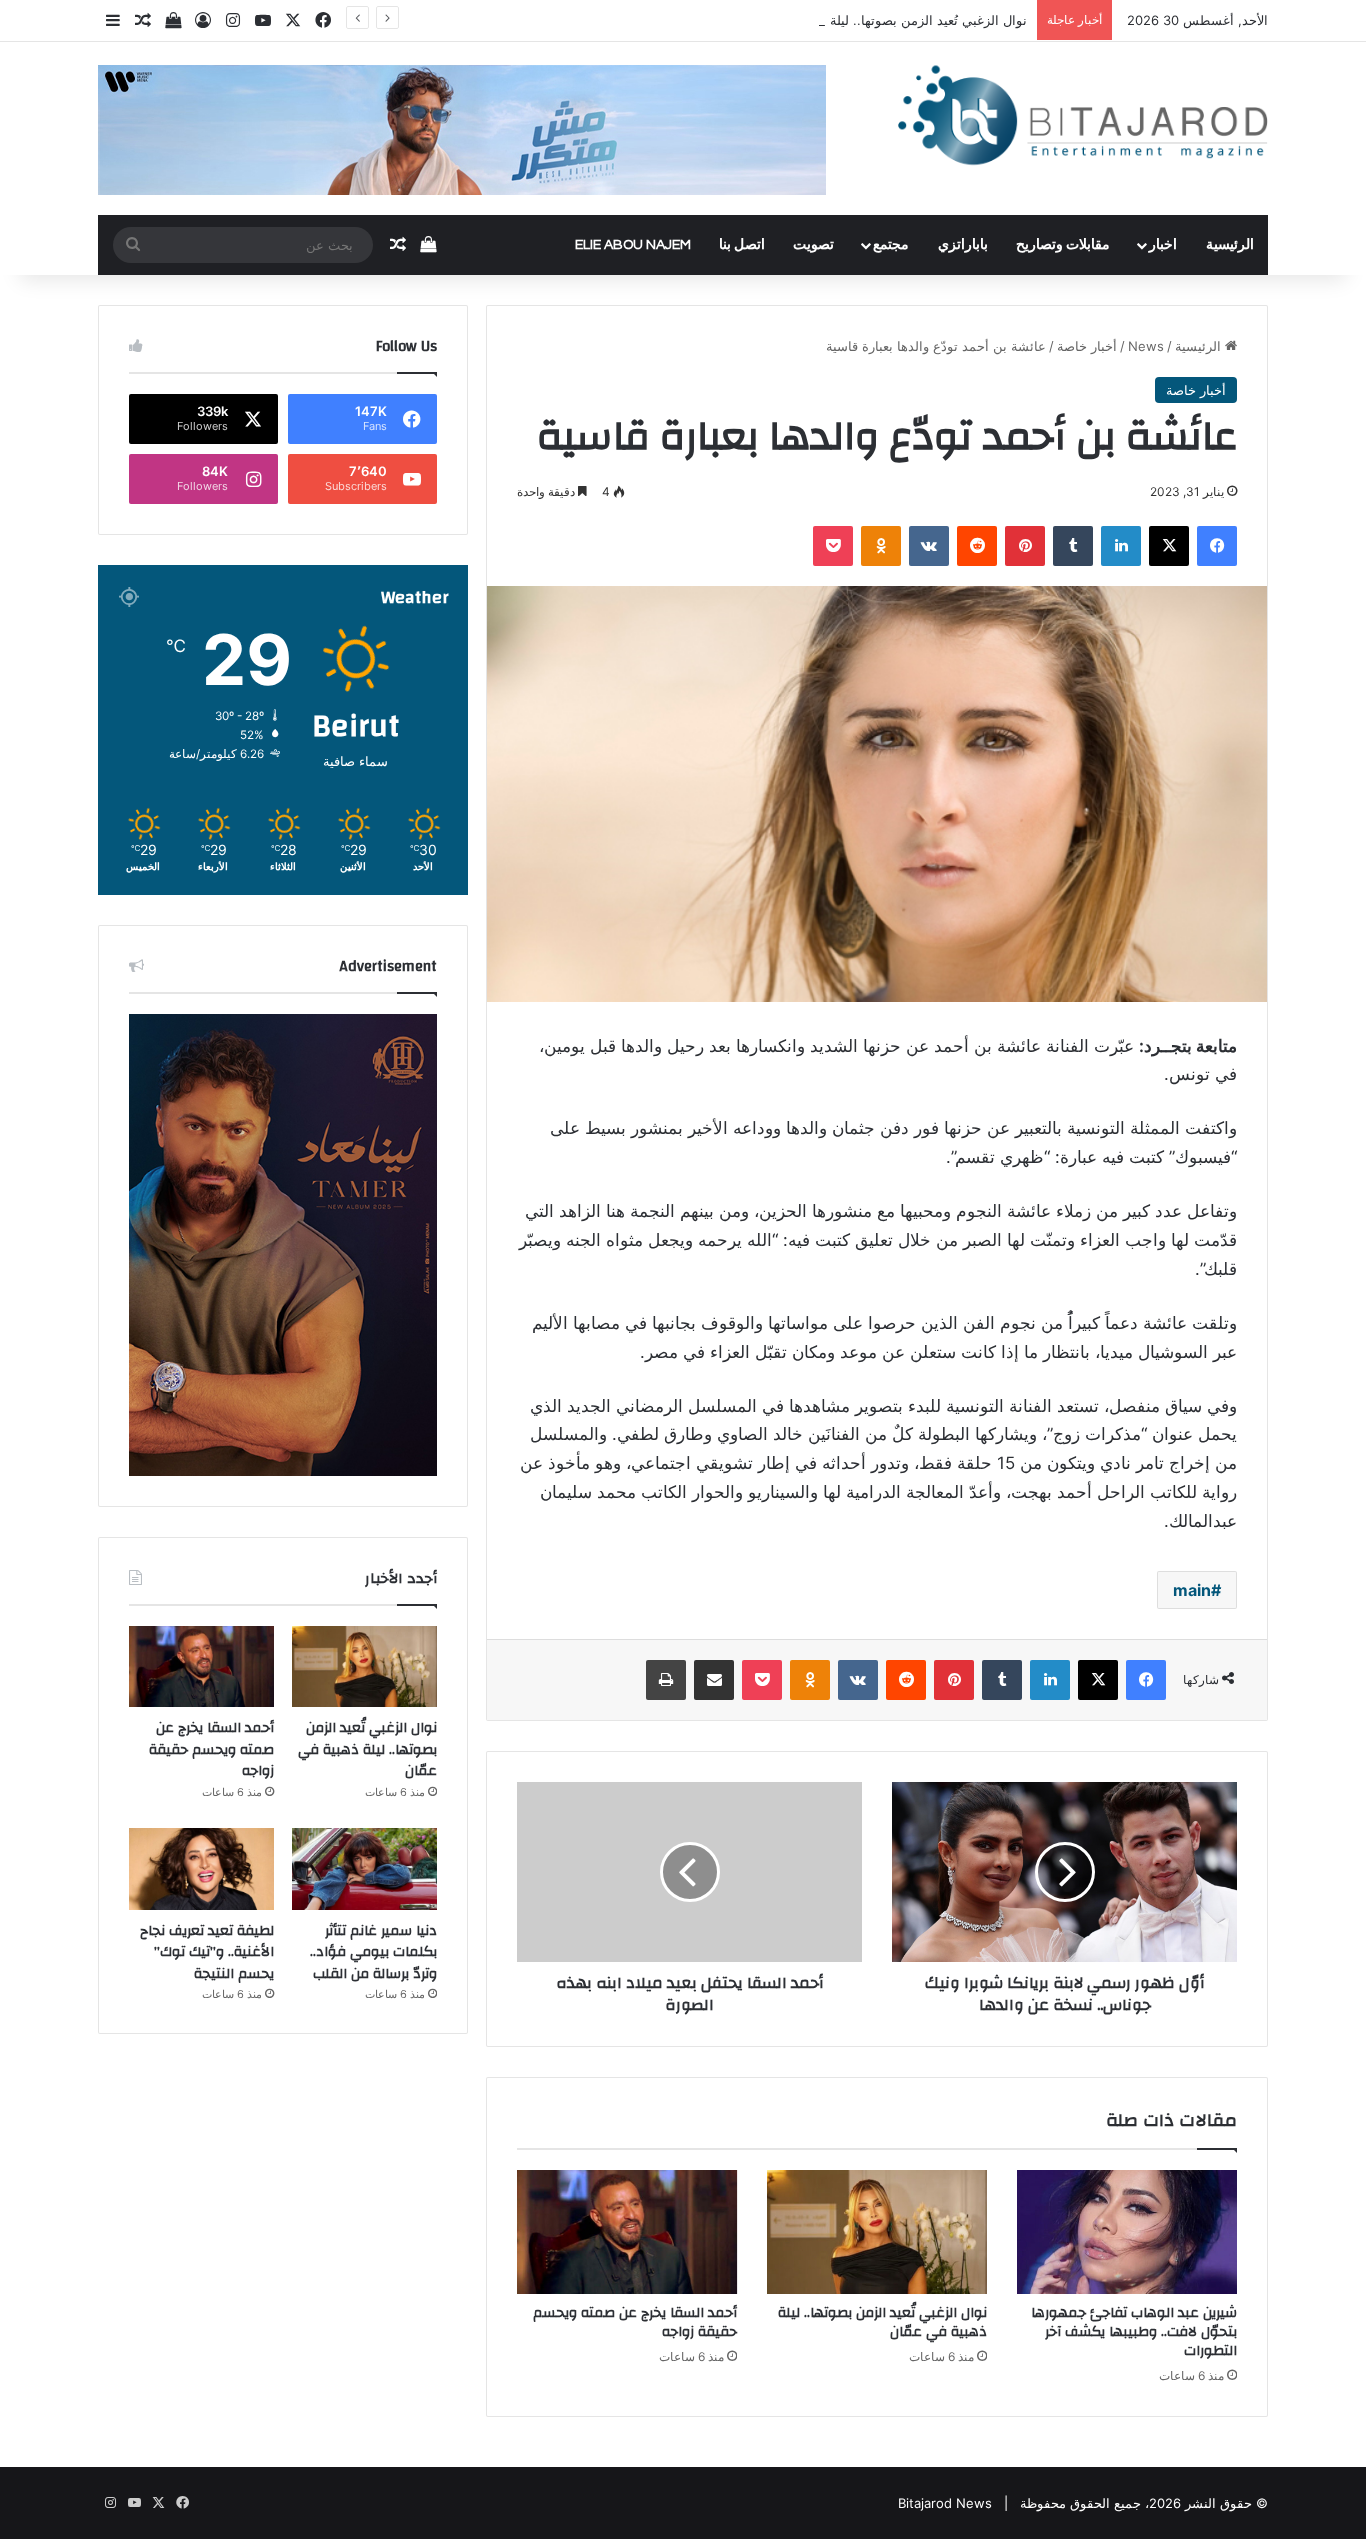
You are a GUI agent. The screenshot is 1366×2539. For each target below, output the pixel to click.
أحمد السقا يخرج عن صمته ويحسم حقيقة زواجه (635, 2322)
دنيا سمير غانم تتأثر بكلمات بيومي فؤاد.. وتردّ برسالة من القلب (373, 1952)
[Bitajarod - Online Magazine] (1083, 119)
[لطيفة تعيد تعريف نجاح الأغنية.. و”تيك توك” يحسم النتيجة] (201, 1869)
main (1192, 1590)
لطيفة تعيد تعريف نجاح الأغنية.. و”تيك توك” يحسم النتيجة (207, 1952)
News (1146, 346)
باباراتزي (963, 245)
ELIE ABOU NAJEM (633, 245)
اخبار (1163, 245)
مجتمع (891, 245)
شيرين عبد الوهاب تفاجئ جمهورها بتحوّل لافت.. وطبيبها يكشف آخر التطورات (1134, 2332)
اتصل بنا (742, 245)
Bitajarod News (945, 2503)
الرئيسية (1230, 245)
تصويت (813, 245)
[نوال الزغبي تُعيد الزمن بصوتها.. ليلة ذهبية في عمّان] (877, 2232)
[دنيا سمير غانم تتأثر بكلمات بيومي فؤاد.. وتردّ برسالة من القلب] (364, 1869)
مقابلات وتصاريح (1063, 245)
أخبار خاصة (1087, 346)
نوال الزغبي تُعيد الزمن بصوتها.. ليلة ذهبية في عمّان (885, 20)
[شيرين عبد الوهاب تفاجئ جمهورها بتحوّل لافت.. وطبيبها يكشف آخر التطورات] (1127, 2232)
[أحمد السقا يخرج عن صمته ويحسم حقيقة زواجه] (627, 2232)
